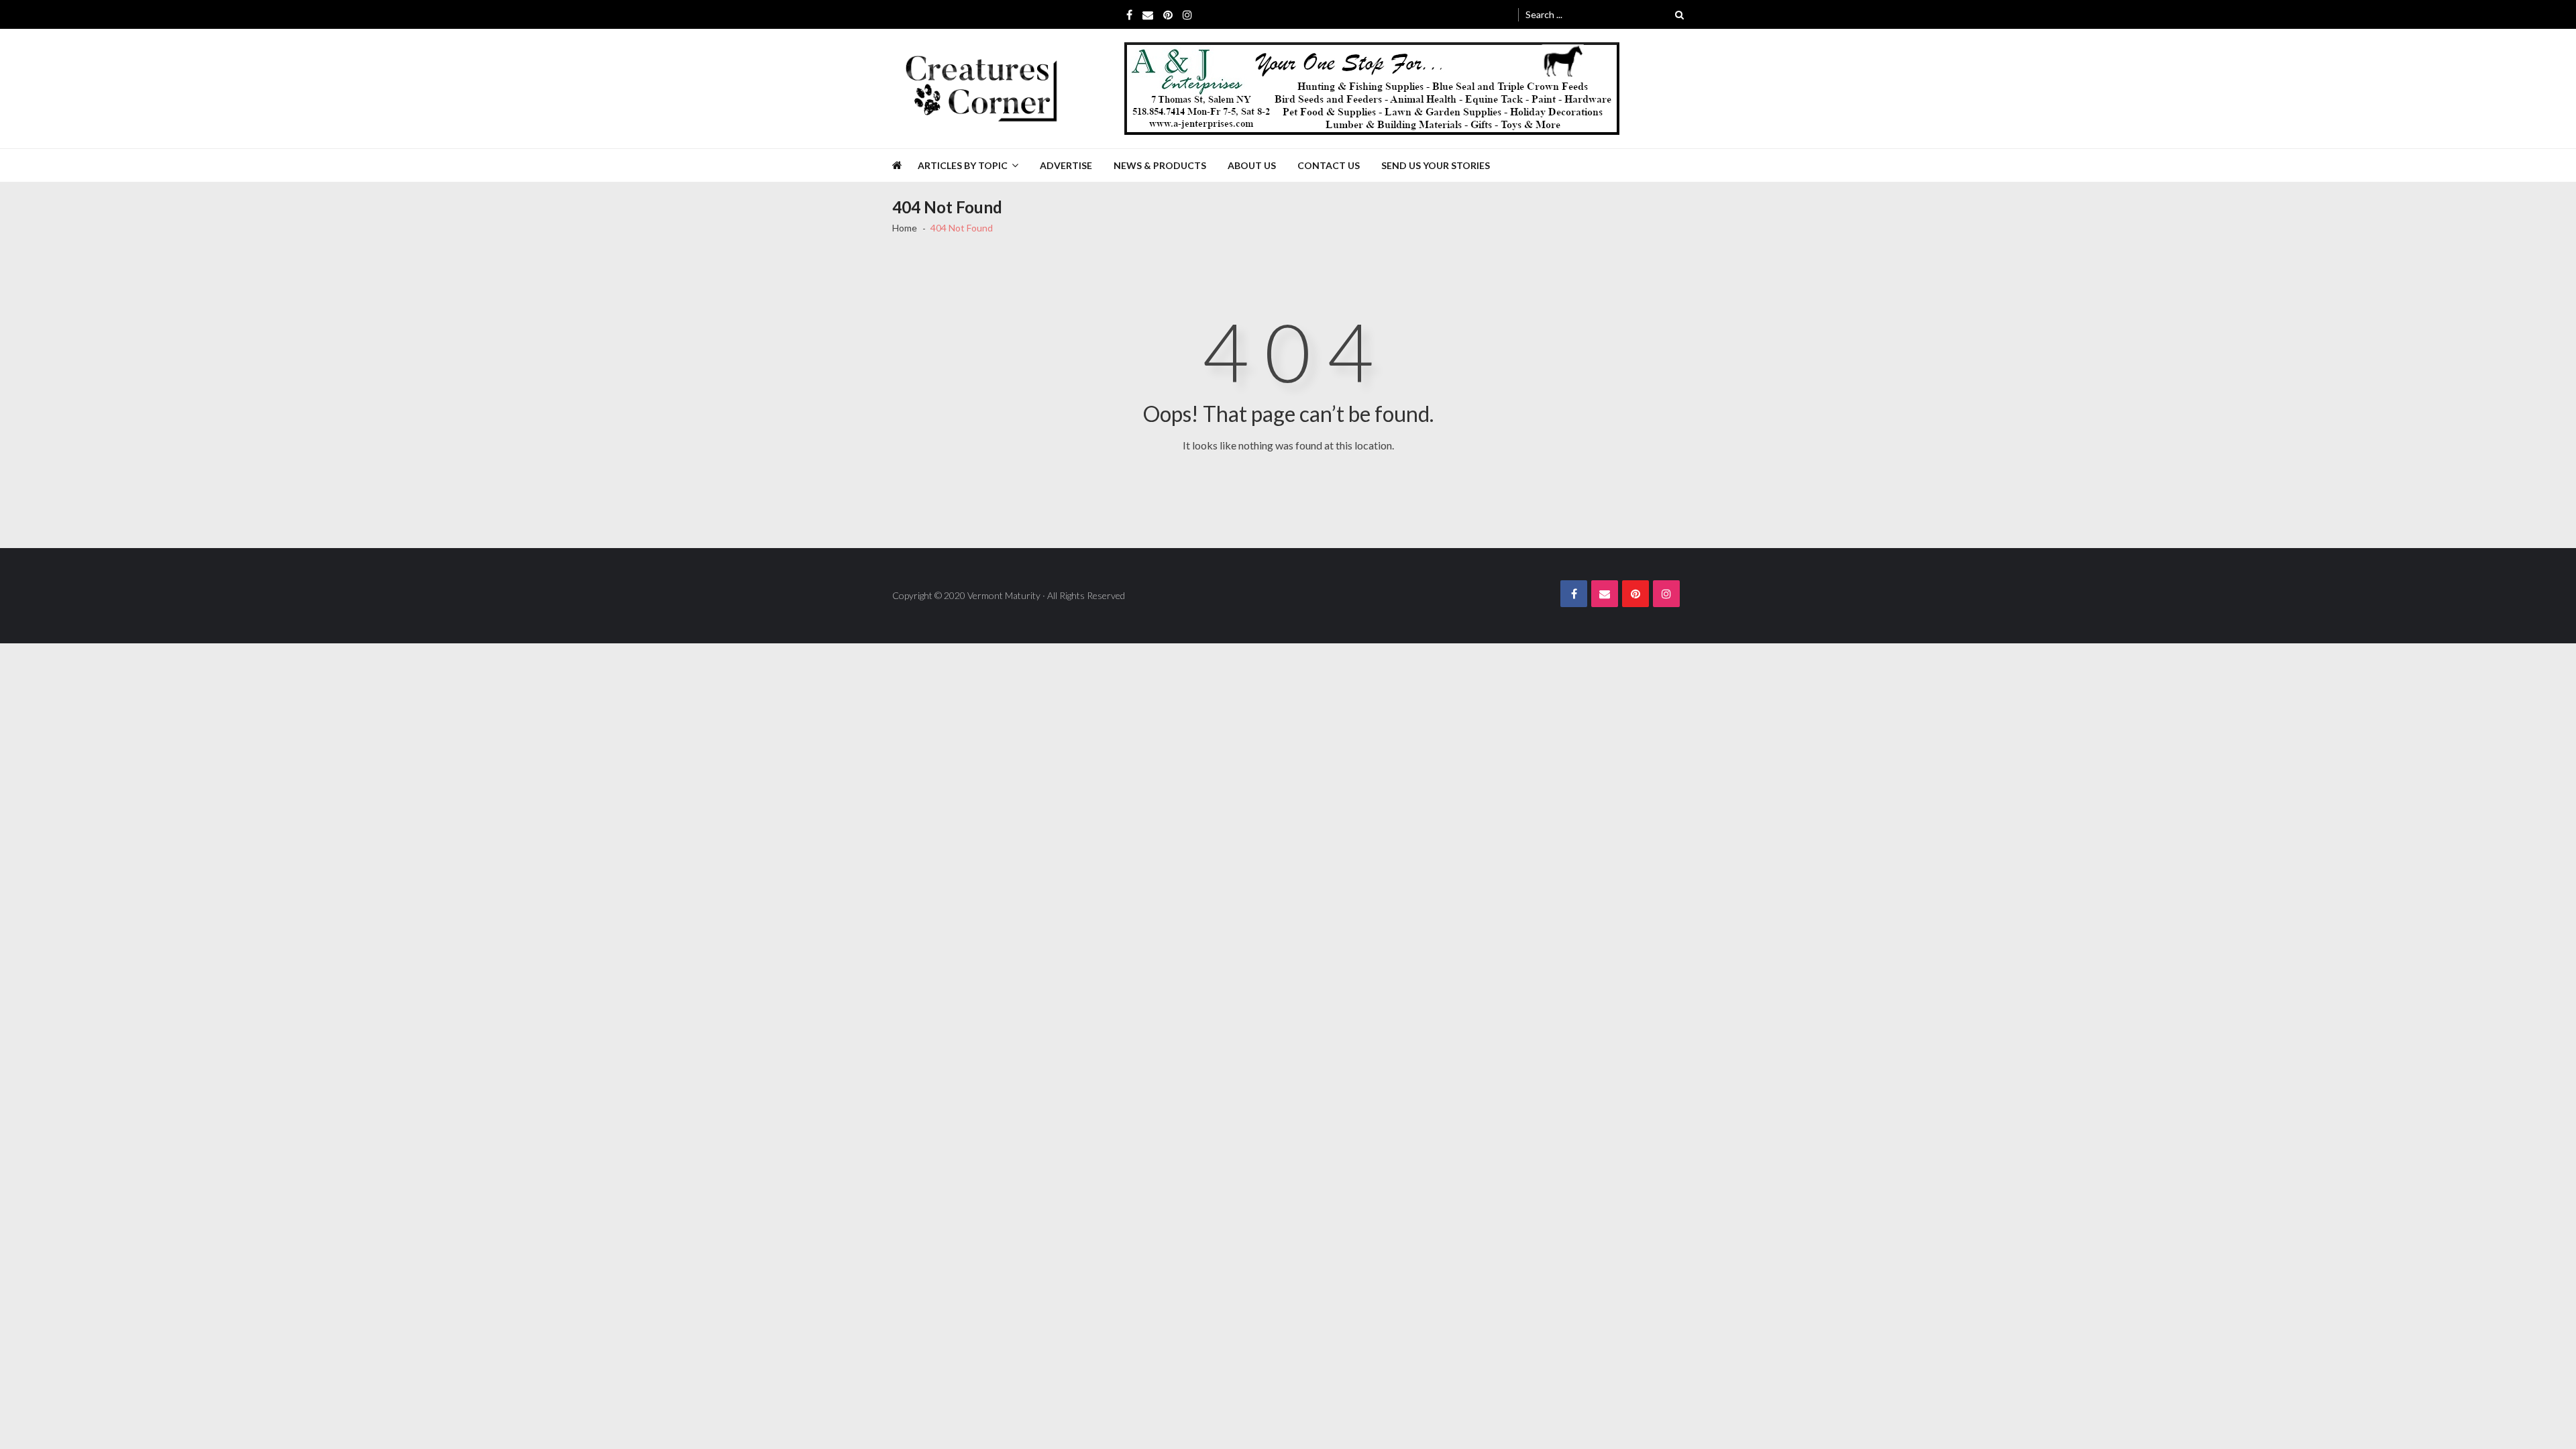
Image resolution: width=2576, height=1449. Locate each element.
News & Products (1160, 165)
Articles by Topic (963, 165)
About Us (1252, 165)
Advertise (1066, 165)
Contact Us (1329, 165)
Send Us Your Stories (1436, 165)
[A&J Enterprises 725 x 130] (1372, 89)
